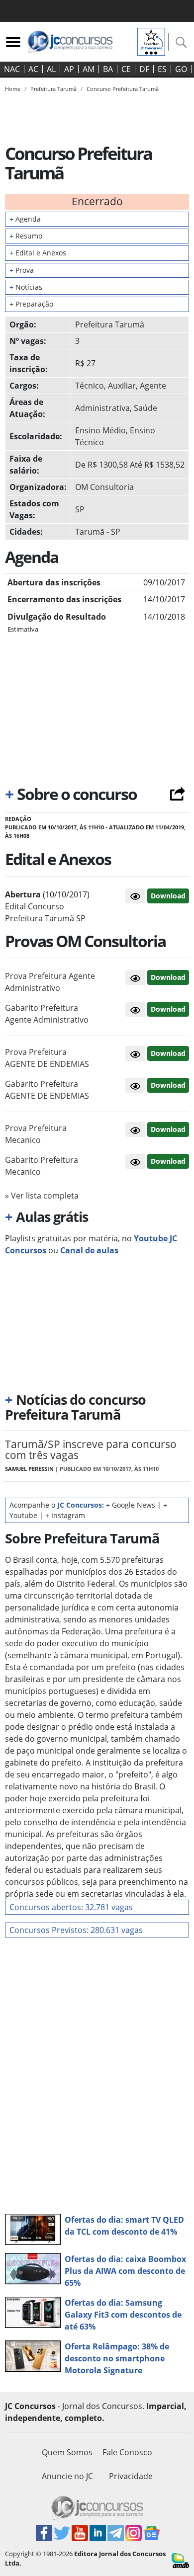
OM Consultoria (104, 487)
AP (69, 69)
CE (126, 69)
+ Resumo (26, 236)
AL (51, 69)
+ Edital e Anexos (38, 253)
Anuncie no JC (67, 2476)
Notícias (26, 287)
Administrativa (102, 408)
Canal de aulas (89, 1250)
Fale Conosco (127, 2452)
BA (108, 69)
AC (33, 69)
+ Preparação (31, 304)
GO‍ (181, 69)
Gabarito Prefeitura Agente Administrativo (47, 1014)
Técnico (90, 386)
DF (144, 69)
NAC (12, 69)
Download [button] (168, 977)
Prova (22, 270)
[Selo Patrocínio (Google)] (151, 41)
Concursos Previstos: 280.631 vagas (76, 1930)
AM (89, 69)
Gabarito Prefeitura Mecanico (42, 1166)
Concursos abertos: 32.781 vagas (71, 1907)
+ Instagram (65, 1515)
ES (162, 69)
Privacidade (131, 2476)
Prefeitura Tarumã (110, 324)
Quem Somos (67, 2452)
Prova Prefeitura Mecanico (36, 1134)
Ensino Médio (100, 430)
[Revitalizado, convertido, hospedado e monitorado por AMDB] (180, 2560)
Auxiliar (122, 386)
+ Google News (131, 1505)
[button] (135, 896)
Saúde (145, 408)
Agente (153, 386)
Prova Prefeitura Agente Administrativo (50, 982)
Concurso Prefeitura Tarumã (123, 89)
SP (80, 509)
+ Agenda (25, 219)
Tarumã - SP (98, 532)
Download (168, 896)
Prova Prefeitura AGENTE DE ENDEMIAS (47, 1058)
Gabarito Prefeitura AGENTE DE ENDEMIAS (47, 1090)
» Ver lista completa (42, 1196)
